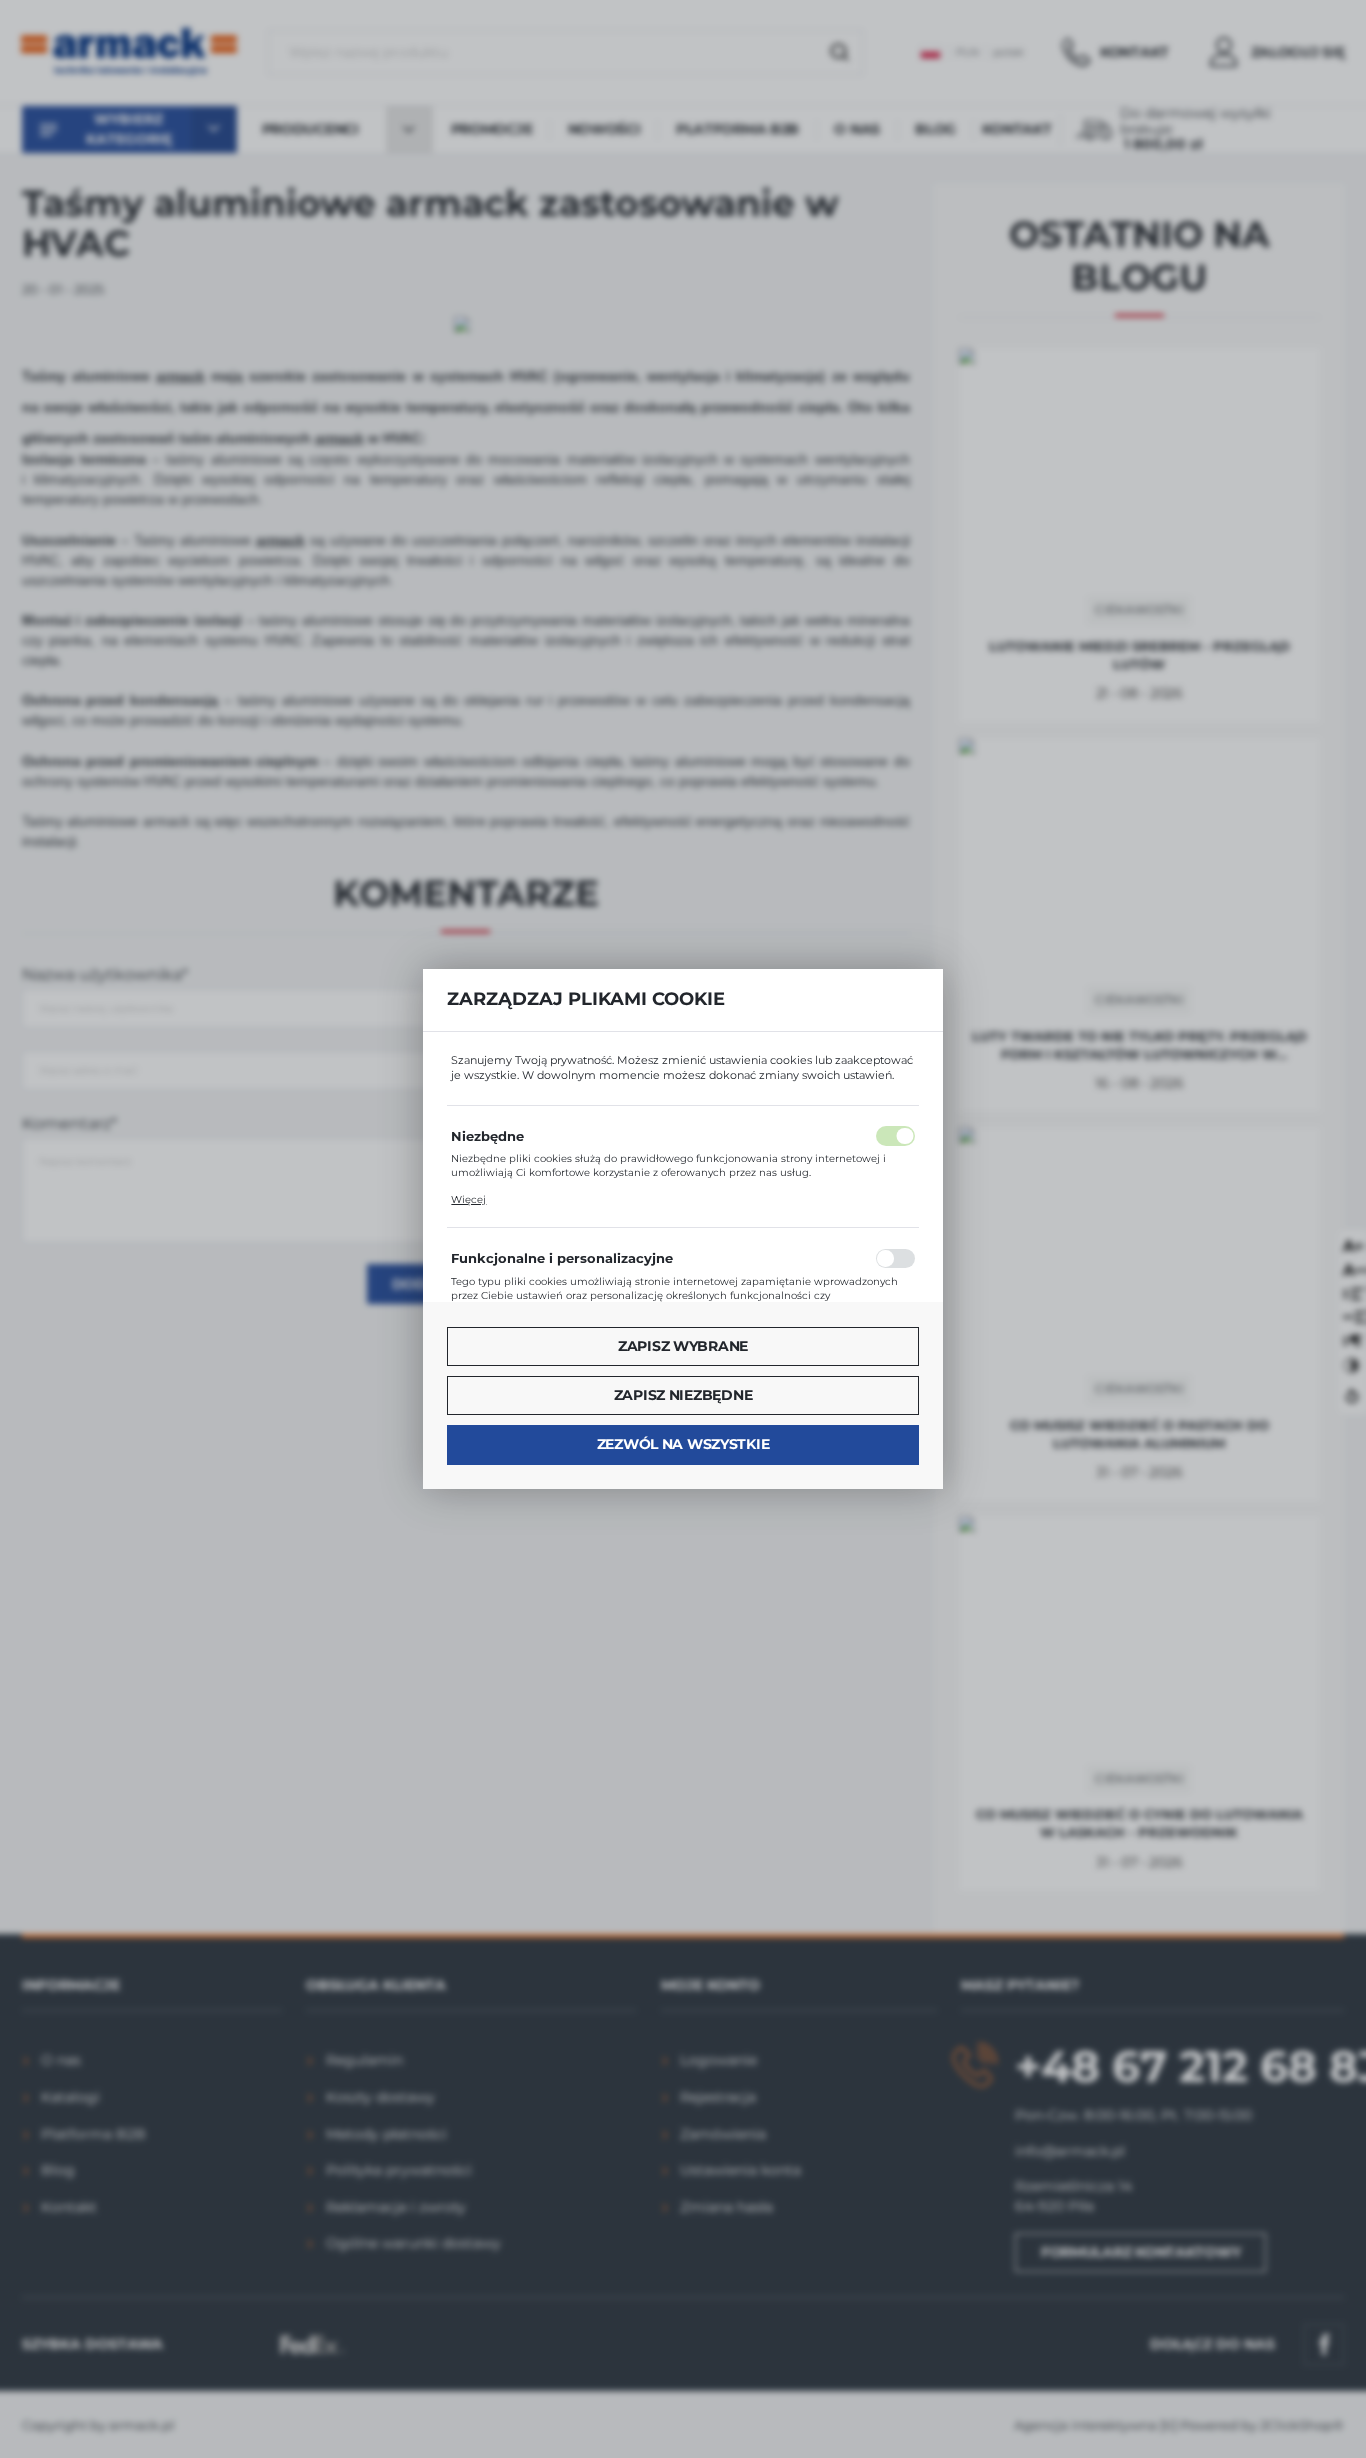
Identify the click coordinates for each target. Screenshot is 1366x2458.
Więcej (468, 1199)
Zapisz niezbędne (683, 1395)
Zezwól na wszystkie (683, 1444)
